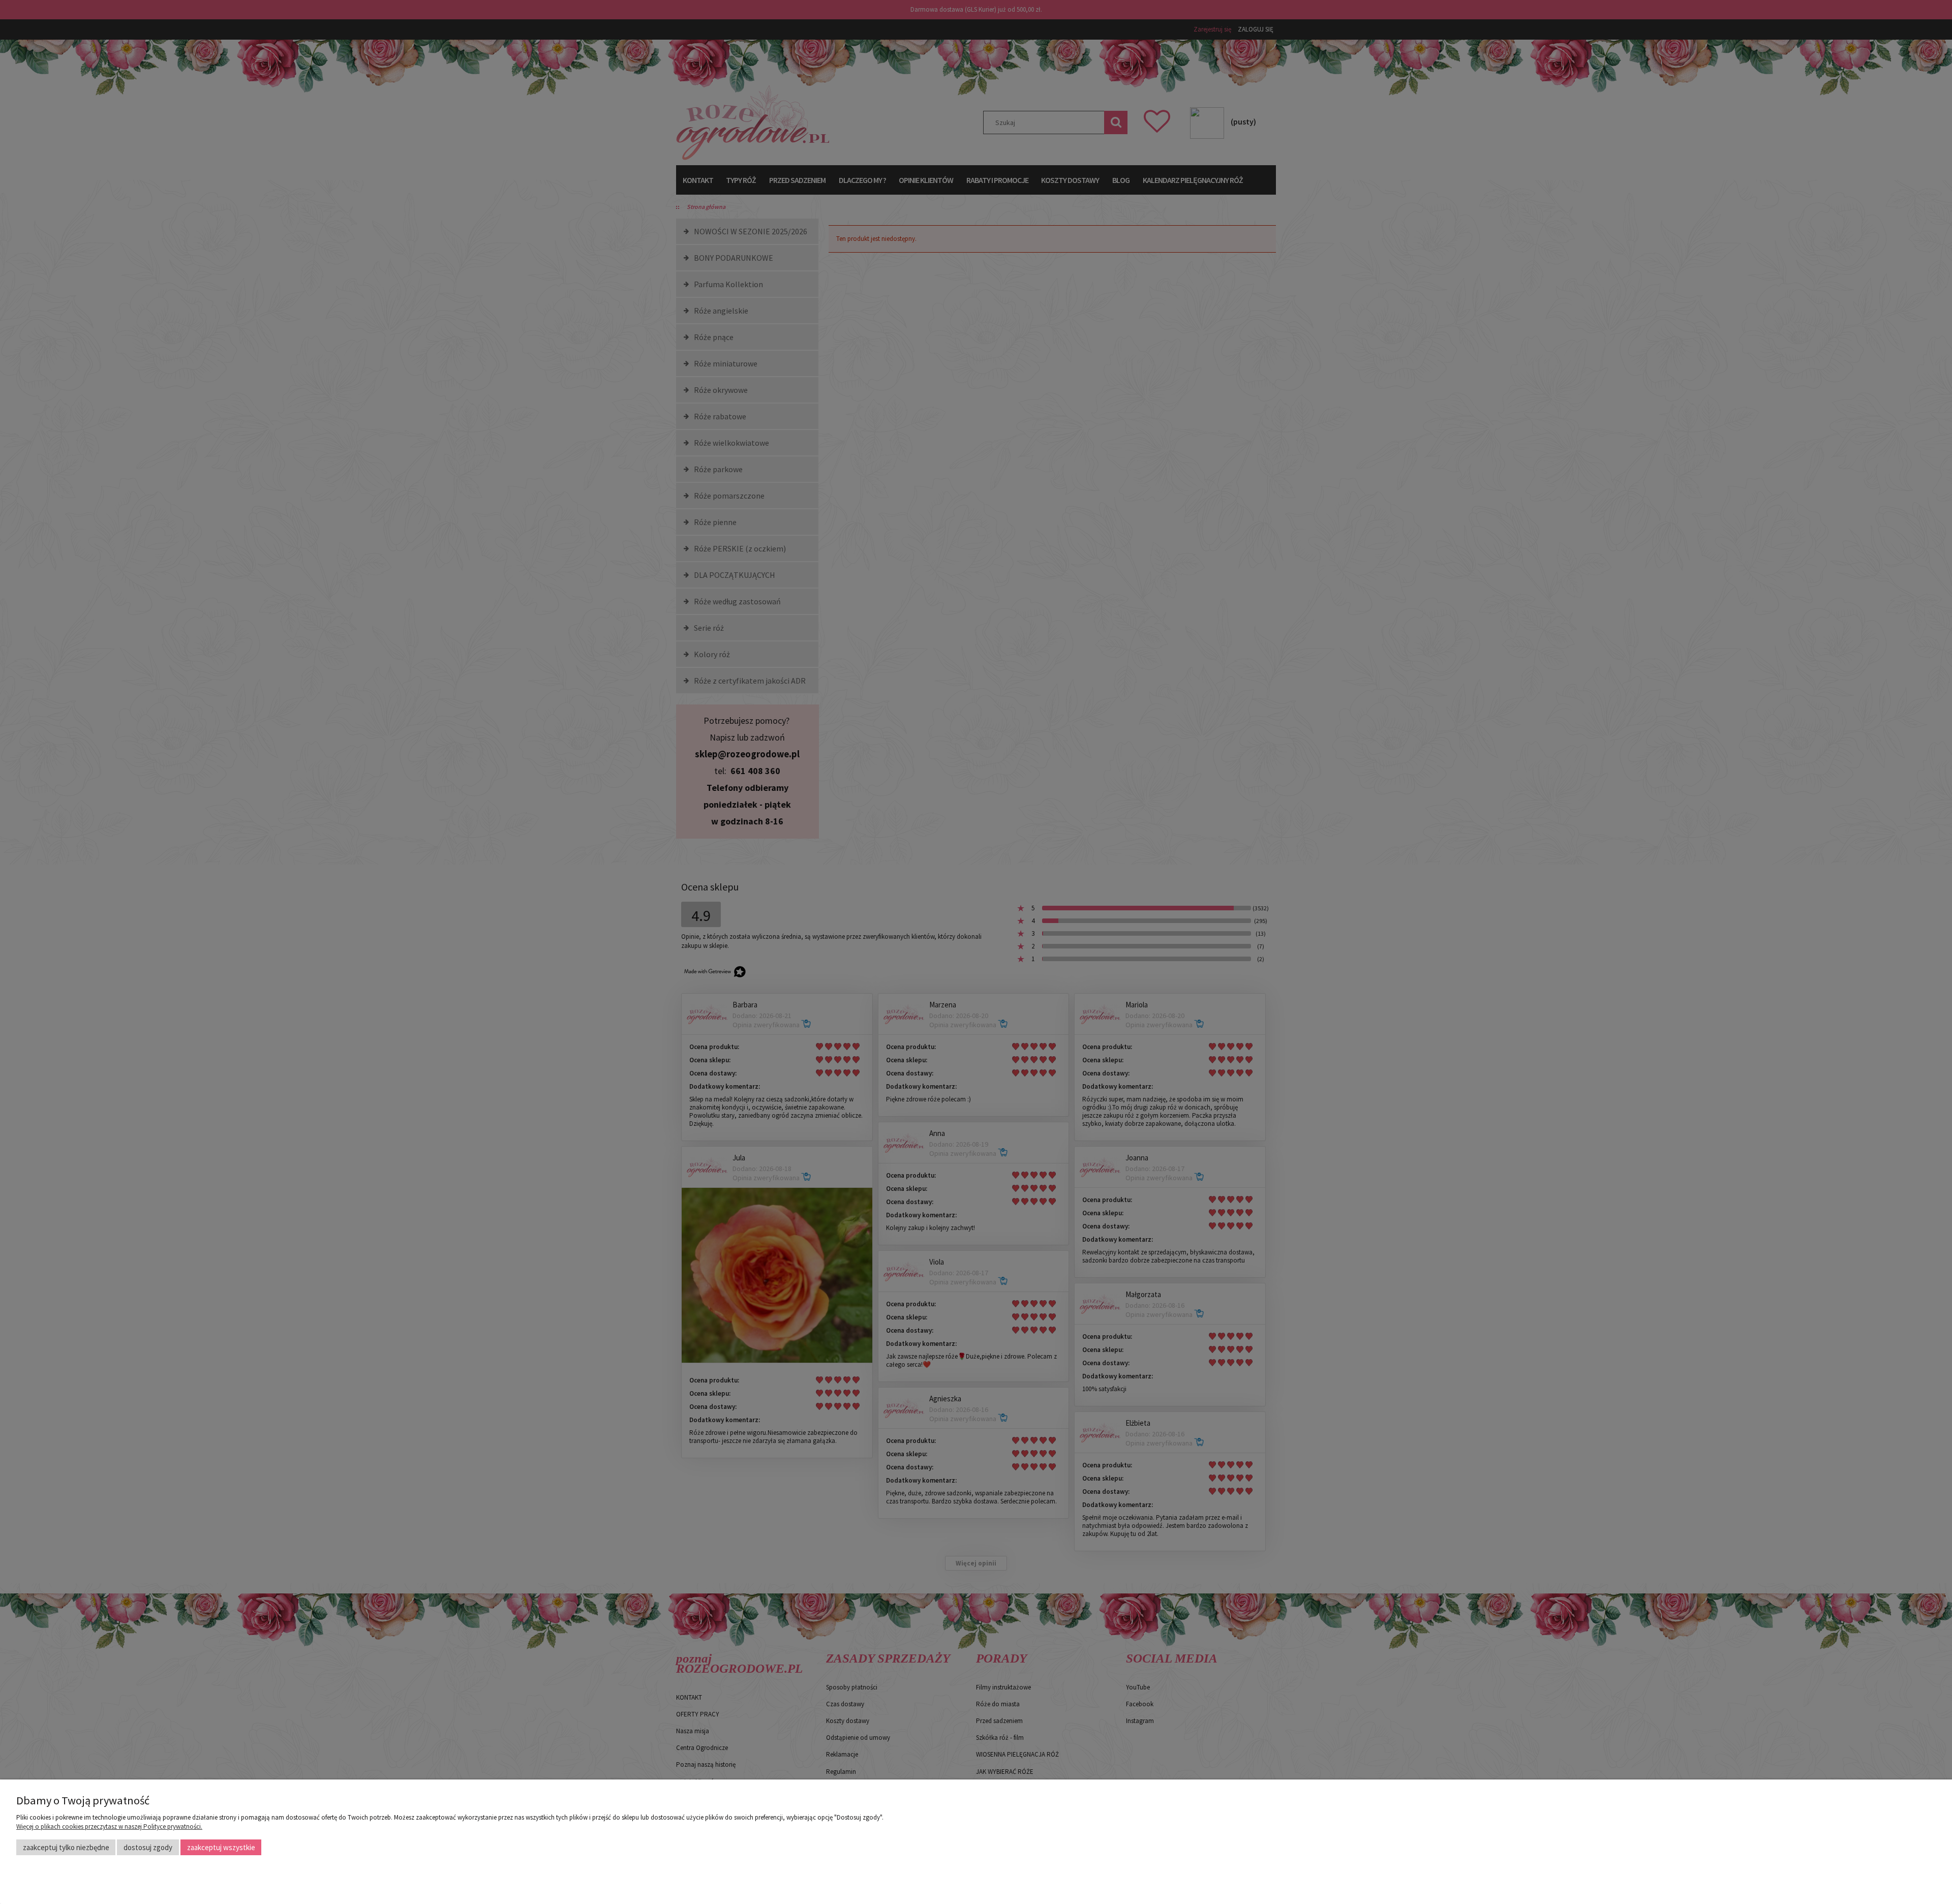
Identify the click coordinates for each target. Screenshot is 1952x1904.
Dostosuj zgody (148, 1847)
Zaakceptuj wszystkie (221, 1847)
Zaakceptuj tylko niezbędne (66, 1847)
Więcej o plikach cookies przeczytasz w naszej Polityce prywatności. (109, 1826)
